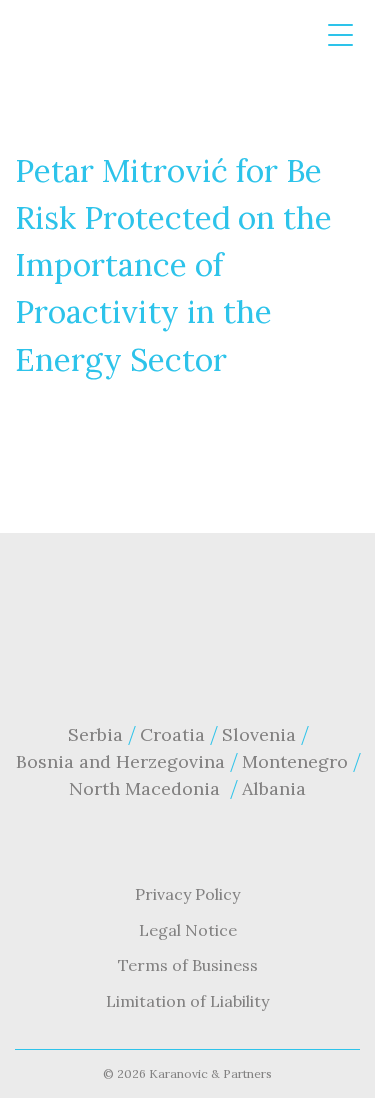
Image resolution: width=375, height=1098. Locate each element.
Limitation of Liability (187, 1001)
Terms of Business (188, 965)
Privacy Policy (187, 894)
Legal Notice (188, 930)
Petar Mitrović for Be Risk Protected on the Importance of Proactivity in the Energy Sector (173, 265)
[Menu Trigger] (340, 35)
